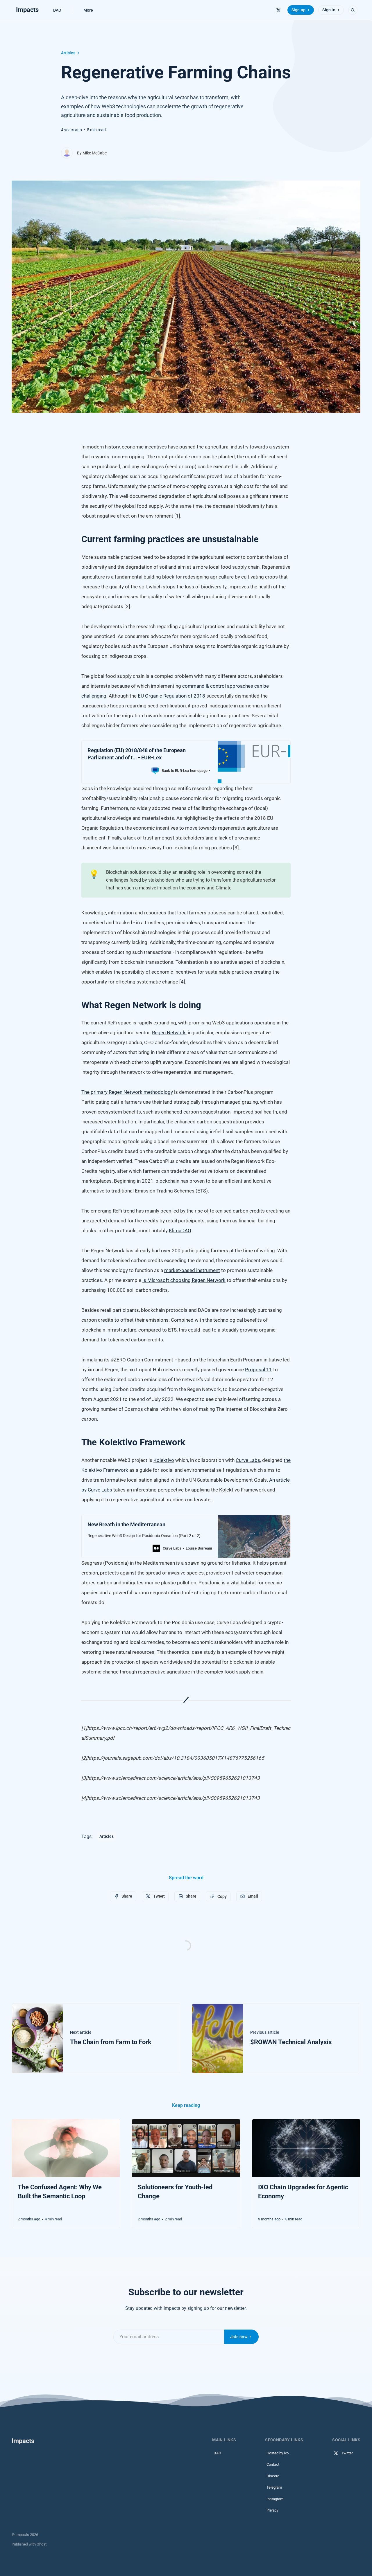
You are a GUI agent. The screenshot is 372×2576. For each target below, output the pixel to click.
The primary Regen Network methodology (127, 1092)
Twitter (347, 2453)
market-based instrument (192, 1270)
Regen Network (169, 1033)
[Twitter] (278, 10)
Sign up (298, 10)
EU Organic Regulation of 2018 (171, 696)
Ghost (42, 2544)
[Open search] (353, 10)
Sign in (329, 10)
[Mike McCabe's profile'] (67, 153)
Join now (239, 2337)
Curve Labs (248, 1460)
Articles (68, 53)
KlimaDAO (180, 1231)
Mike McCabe (95, 153)
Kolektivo (164, 1460)
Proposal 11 (259, 1370)
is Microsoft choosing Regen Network (184, 1280)
